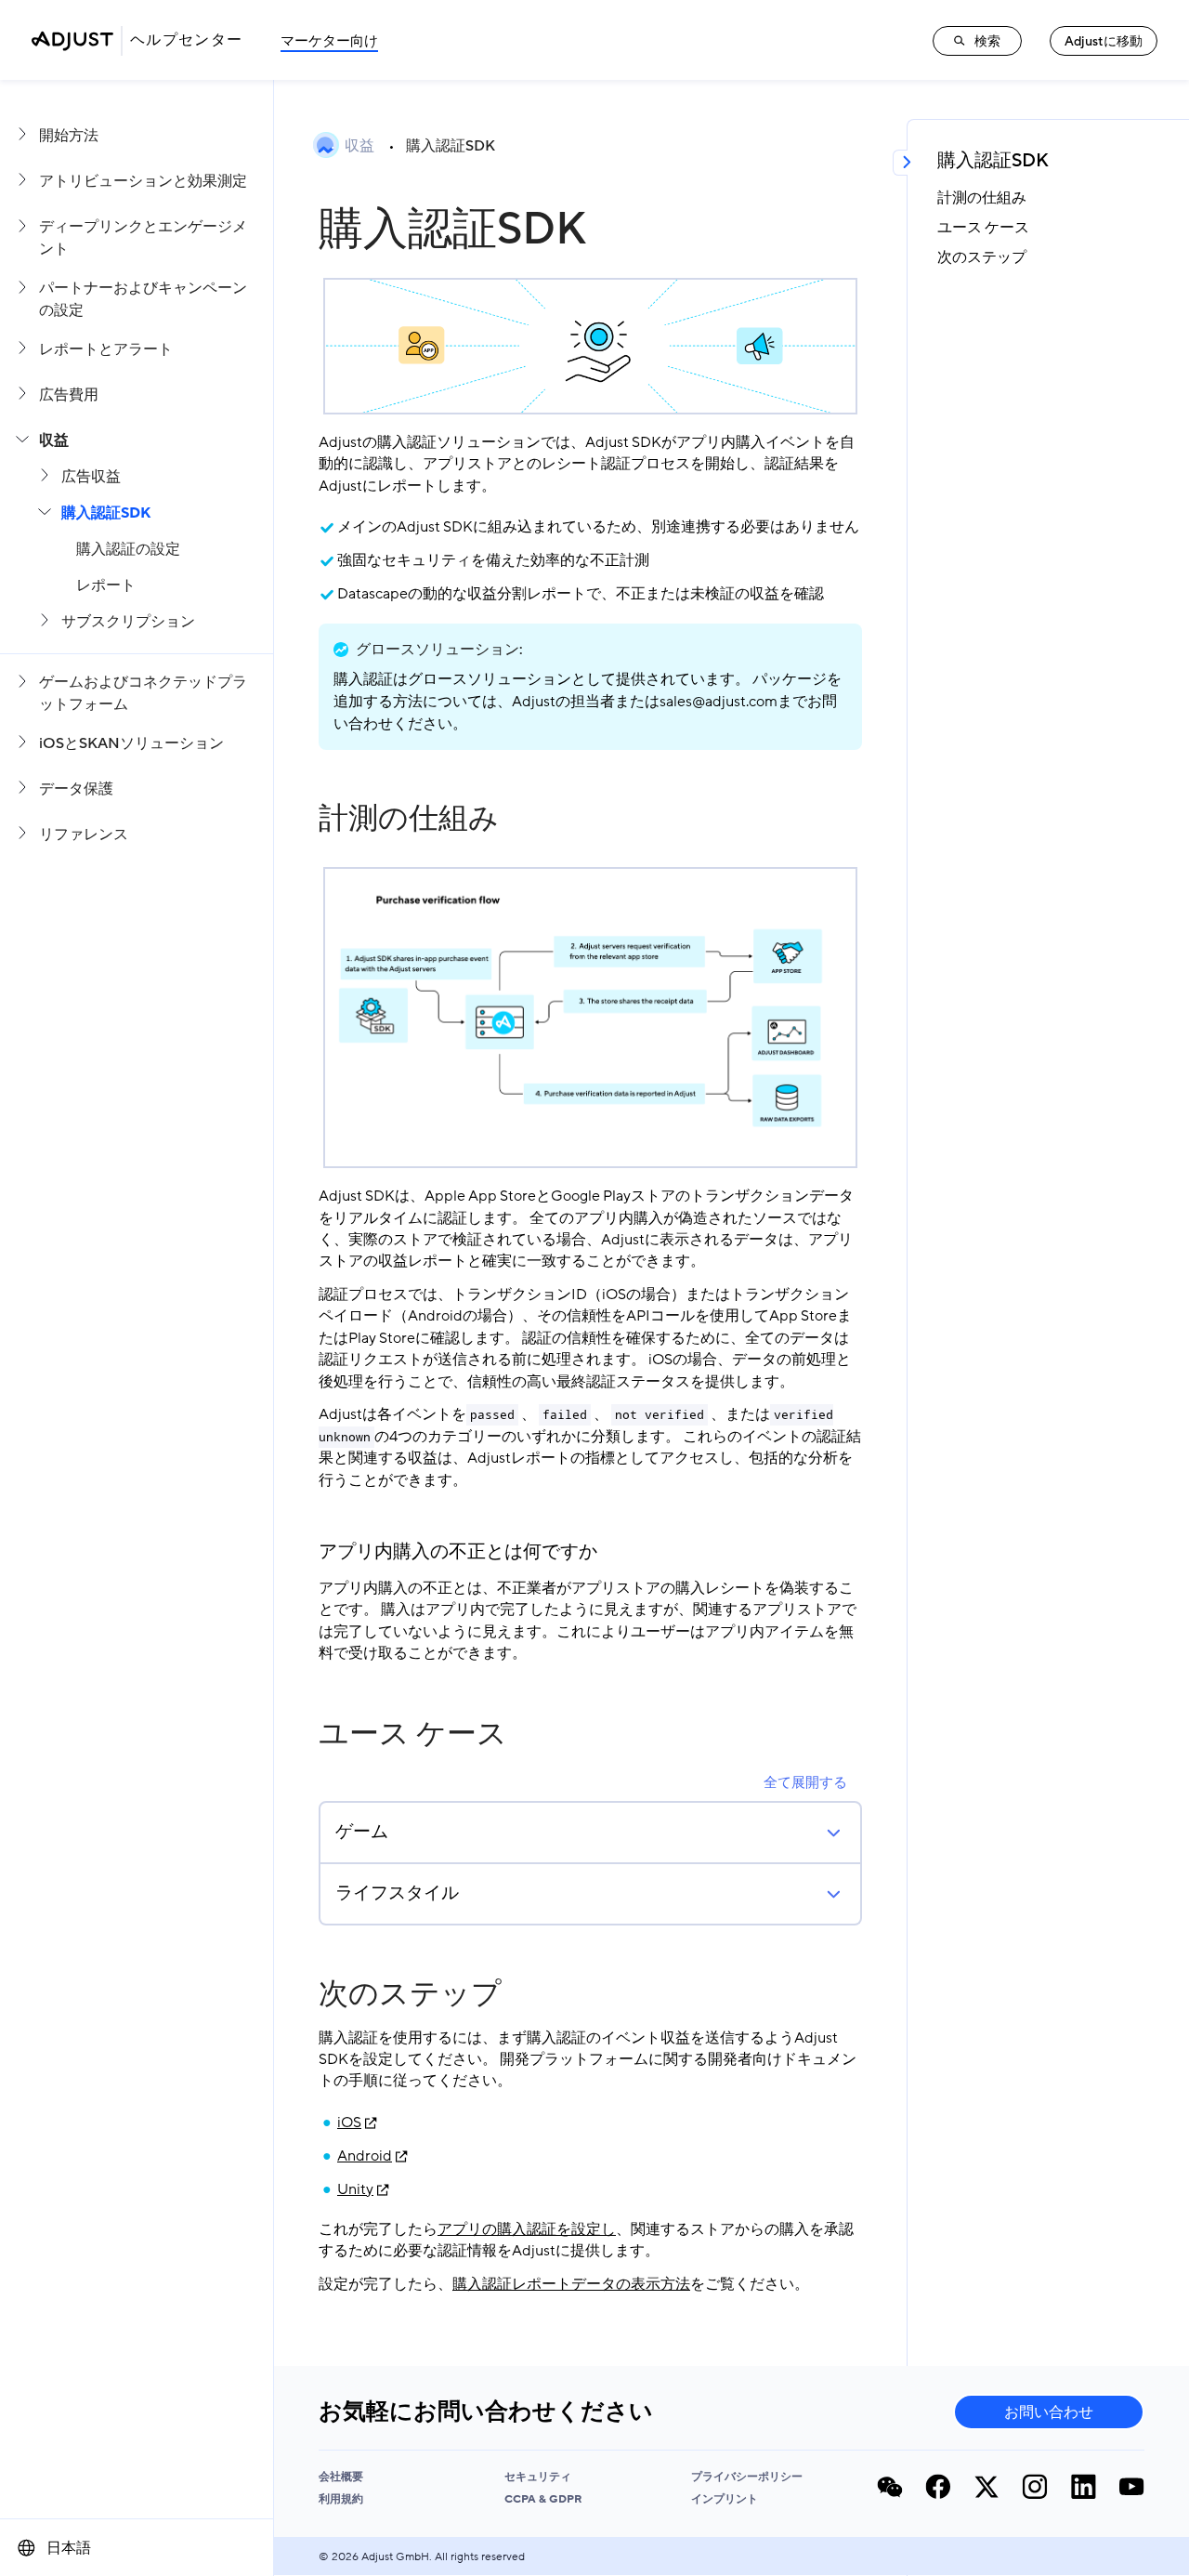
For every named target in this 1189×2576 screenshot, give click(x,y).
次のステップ (410, 1994)
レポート (106, 585)
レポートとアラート (106, 349)
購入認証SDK (106, 513)
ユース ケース (413, 1734)
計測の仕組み (409, 819)
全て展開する (805, 1782)
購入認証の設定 (128, 549)
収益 (54, 440)
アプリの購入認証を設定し (527, 2229)
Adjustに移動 (1104, 41)
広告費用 (69, 395)
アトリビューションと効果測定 (143, 181)
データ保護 (76, 789)
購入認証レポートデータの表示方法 (571, 2284)
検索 (987, 41)
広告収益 (91, 477)
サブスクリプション (128, 622)
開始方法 (69, 136)
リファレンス (84, 835)
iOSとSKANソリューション (131, 743)
